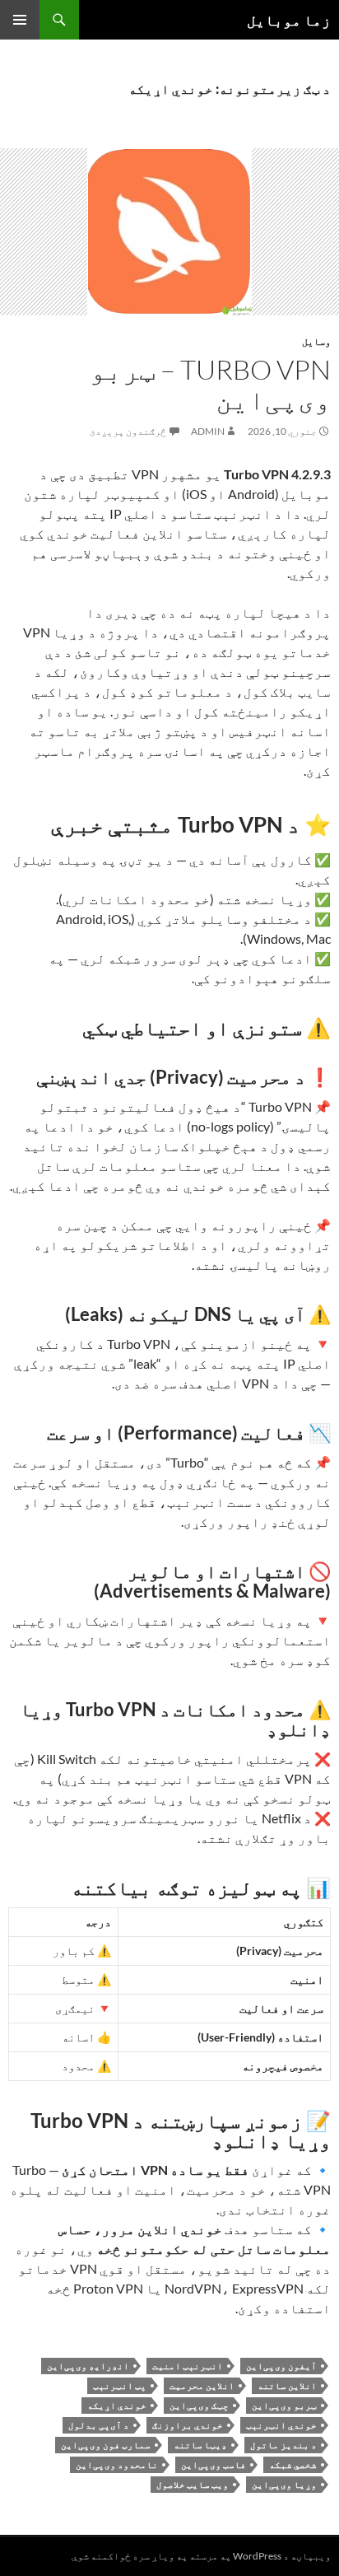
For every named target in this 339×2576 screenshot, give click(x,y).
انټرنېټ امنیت (188, 2366)
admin (208, 431)
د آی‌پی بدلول (99, 2425)
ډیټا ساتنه (200, 2445)
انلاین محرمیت (202, 2385)
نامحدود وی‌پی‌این (117, 2464)
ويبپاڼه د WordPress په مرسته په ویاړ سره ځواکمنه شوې (201, 2556)
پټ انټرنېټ (120, 2385)
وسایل (316, 341)
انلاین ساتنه (287, 2385)
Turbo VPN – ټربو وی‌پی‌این (210, 385)
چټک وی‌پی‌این (199, 2405)
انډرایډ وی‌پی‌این (88, 2366)
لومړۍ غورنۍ (20, 20)
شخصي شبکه (293, 2464)
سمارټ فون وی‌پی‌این (106, 2445)
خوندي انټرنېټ (281, 2425)
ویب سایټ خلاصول (193, 2484)
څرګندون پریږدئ (128, 431)
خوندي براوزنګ (188, 2425)
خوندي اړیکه (117, 2405)
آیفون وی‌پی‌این (281, 2366)
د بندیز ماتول (283, 2445)
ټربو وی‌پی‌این (284, 2405)
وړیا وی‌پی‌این (284, 2484)
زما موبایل (289, 20)
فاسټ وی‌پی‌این (214, 2464)
